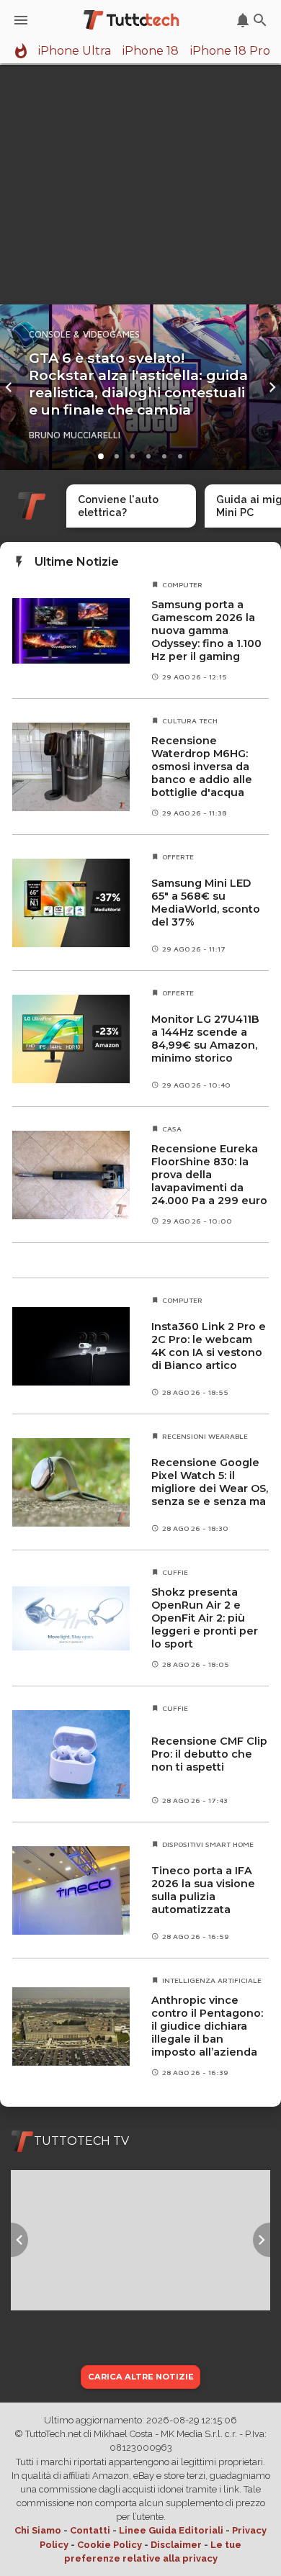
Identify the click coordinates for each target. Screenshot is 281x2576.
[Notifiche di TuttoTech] (243, 20)
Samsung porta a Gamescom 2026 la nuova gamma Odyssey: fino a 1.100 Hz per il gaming (206, 631)
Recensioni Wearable (205, 1436)
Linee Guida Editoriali (171, 2530)
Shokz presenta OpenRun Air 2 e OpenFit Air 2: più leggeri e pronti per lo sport (205, 1618)
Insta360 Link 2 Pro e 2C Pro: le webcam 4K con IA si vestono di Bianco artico (209, 1346)
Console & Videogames (84, 334)
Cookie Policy (110, 2545)
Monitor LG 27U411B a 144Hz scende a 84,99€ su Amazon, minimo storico (205, 1039)
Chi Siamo (38, 2530)
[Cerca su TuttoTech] (260, 20)
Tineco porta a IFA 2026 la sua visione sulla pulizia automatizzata (203, 1890)
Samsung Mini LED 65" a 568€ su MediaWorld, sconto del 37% (206, 903)
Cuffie (175, 1572)
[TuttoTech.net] (132, 20)
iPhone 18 (151, 51)
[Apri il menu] (21, 20)
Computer (182, 584)
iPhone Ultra (75, 51)
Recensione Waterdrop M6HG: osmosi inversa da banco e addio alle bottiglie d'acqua (202, 767)
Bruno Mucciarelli (75, 435)
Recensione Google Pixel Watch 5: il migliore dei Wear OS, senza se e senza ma (210, 1482)
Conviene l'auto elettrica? (118, 506)
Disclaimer (176, 2545)
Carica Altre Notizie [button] (141, 2377)
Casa (172, 1129)
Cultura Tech (190, 720)
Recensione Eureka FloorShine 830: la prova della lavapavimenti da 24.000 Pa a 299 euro (209, 1175)
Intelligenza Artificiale (212, 1980)
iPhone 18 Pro (230, 51)
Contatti (90, 2530)
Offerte (178, 857)
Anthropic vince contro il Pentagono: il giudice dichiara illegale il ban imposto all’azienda (207, 2026)
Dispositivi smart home (208, 1844)
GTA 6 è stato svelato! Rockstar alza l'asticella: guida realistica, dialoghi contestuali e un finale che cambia (138, 384)
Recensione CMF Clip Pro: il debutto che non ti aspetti (209, 1754)
